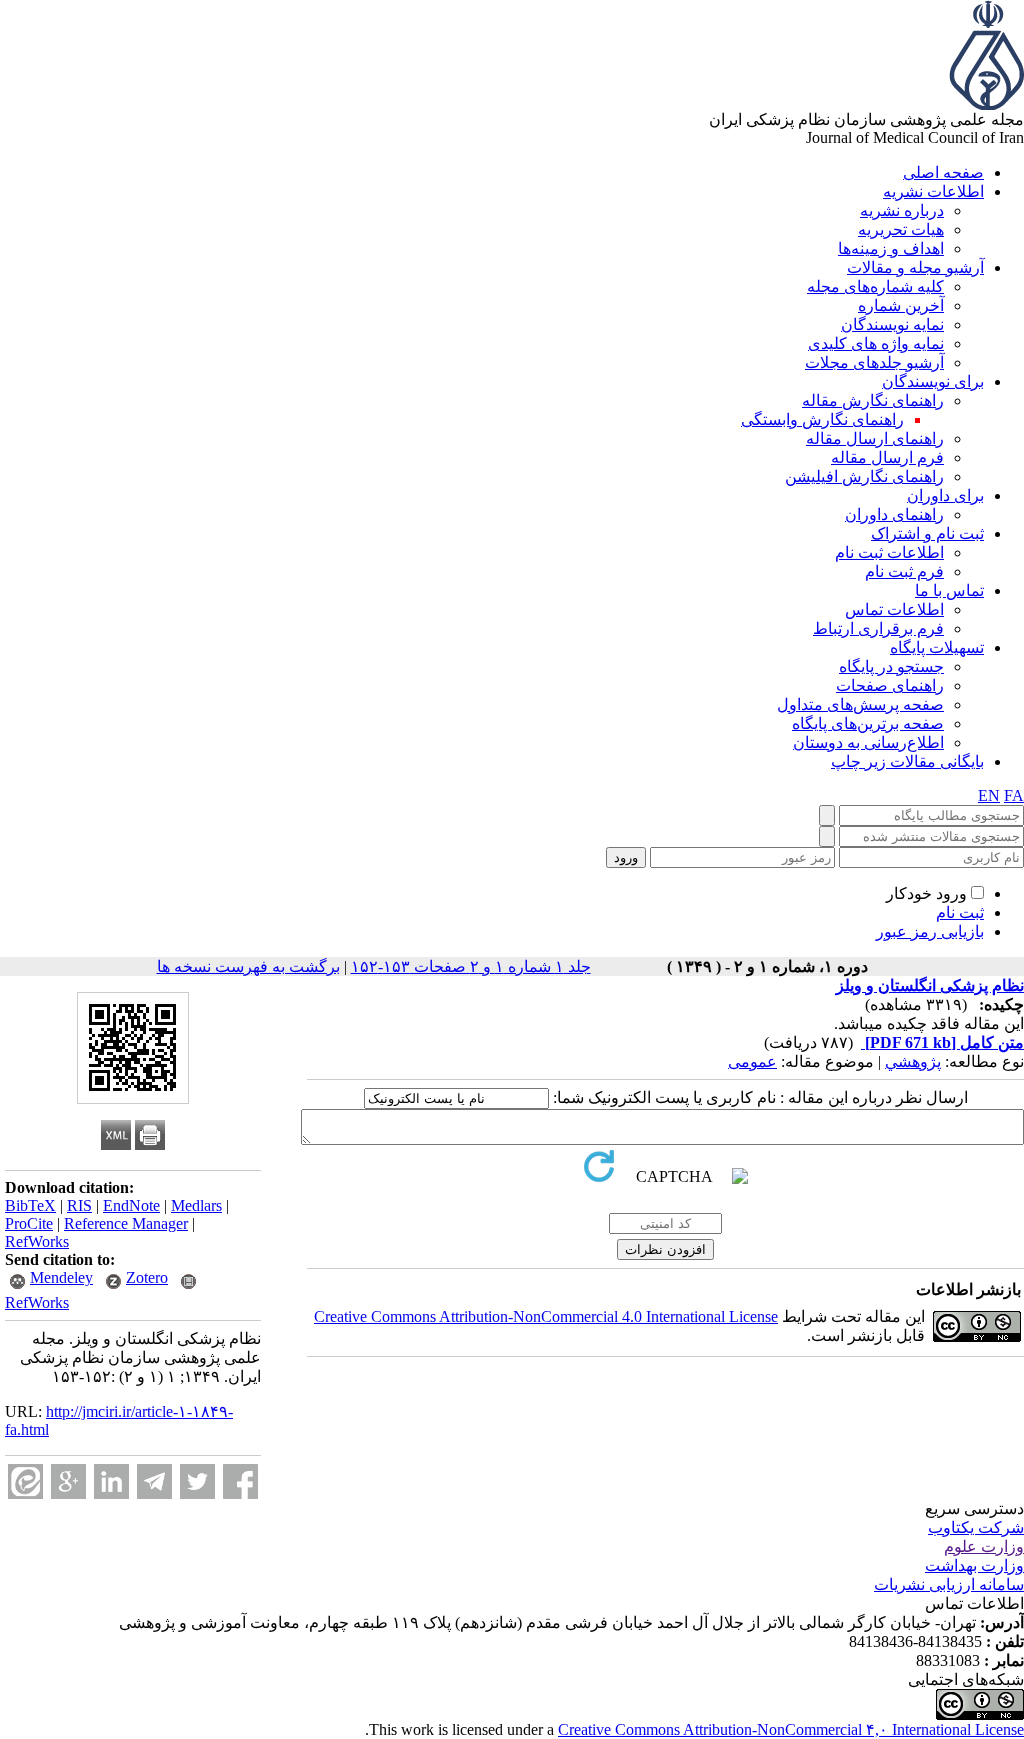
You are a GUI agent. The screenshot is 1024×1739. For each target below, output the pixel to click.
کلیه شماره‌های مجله (875, 286)
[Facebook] (240, 1481)
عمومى (752, 1061)
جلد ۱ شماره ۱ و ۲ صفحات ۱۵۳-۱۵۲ (471, 966)
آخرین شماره (901, 305)
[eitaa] (25, 1481)
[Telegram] (154, 1481)
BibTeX (30, 1205)
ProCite (29, 1223)
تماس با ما (949, 590)
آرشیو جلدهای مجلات (874, 362)
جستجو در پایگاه (891, 666)
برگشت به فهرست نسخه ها (248, 966)
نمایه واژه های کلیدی (876, 343)
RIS (79, 1205)
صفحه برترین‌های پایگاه (868, 723)
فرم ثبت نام (904, 571)
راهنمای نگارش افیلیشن (864, 476)
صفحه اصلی (943, 172)
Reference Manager (126, 1223)
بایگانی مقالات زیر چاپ (907, 761)
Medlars (196, 1205)
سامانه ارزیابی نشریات (949, 1584)
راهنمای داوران (894, 514)
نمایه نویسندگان (892, 324)
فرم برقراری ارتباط (878, 628)
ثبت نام (960, 912)
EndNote (131, 1205)
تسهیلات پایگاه (937, 647)
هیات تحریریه (901, 229)
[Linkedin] (111, 1481)
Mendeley (61, 1277)
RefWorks (37, 1241)
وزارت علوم (984, 1546)
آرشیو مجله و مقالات (915, 267)
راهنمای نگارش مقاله (873, 400)
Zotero (147, 1277)
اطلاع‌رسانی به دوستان (868, 742)
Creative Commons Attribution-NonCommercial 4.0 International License (546, 1316)
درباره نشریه (902, 210)
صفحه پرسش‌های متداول (860, 704)
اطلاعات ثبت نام (889, 552)
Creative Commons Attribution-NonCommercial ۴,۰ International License (791, 1729)
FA (1014, 795)
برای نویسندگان (933, 381)
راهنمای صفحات (890, 685)
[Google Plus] (68, 1481)
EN (989, 795)
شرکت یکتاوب (976, 1527)
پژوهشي (913, 1061)
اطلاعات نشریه (933, 191)
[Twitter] (197, 1481)
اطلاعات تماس (894, 609)
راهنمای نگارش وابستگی (822, 419)
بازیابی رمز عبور (930, 931)
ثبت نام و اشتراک (927, 533)
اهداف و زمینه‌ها (891, 248)
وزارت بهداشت (974, 1565)
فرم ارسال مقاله (887, 457)
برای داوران (945, 495)
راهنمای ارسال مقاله (875, 438)
